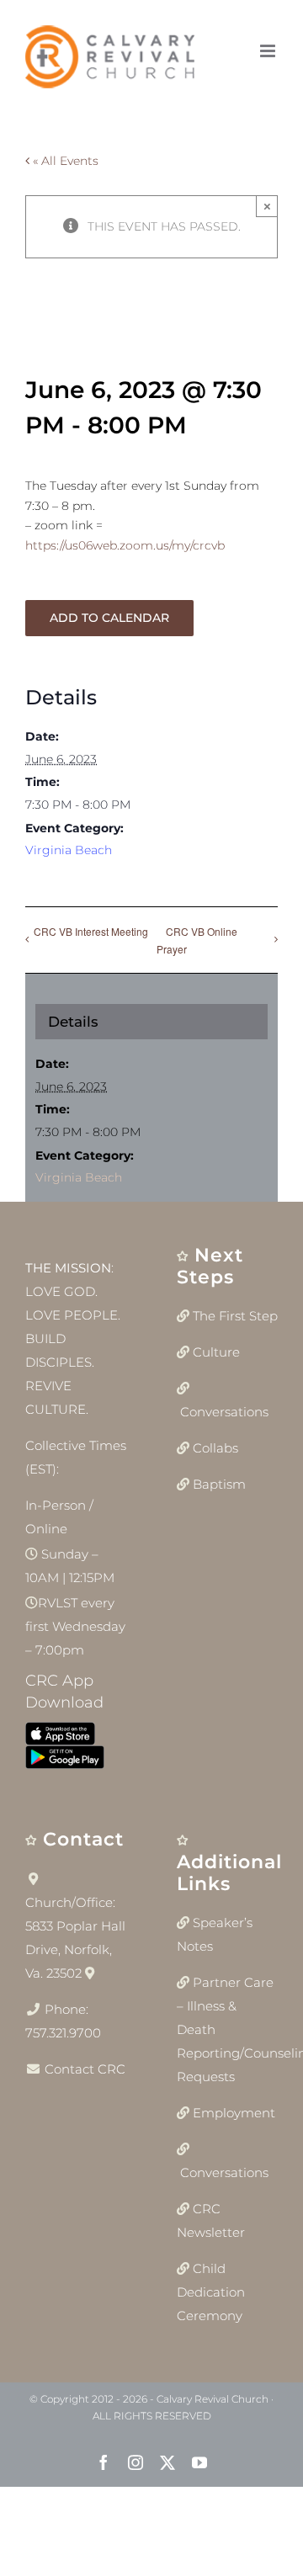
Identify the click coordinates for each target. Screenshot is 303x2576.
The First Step (235, 1316)
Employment (234, 2113)
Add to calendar (109, 618)
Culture (216, 1352)
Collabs (215, 1448)
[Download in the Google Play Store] (65, 1761)
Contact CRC (85, 2069)
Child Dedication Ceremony (211, 2292)
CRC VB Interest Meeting (91, 931)
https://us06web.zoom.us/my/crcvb (125, 545)
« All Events (64, 161)
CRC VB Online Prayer (197, 940)
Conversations (224, 1412)
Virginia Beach (69, 850)
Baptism (219, 1484)
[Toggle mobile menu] (269, 51)
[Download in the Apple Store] (60, 1737)
